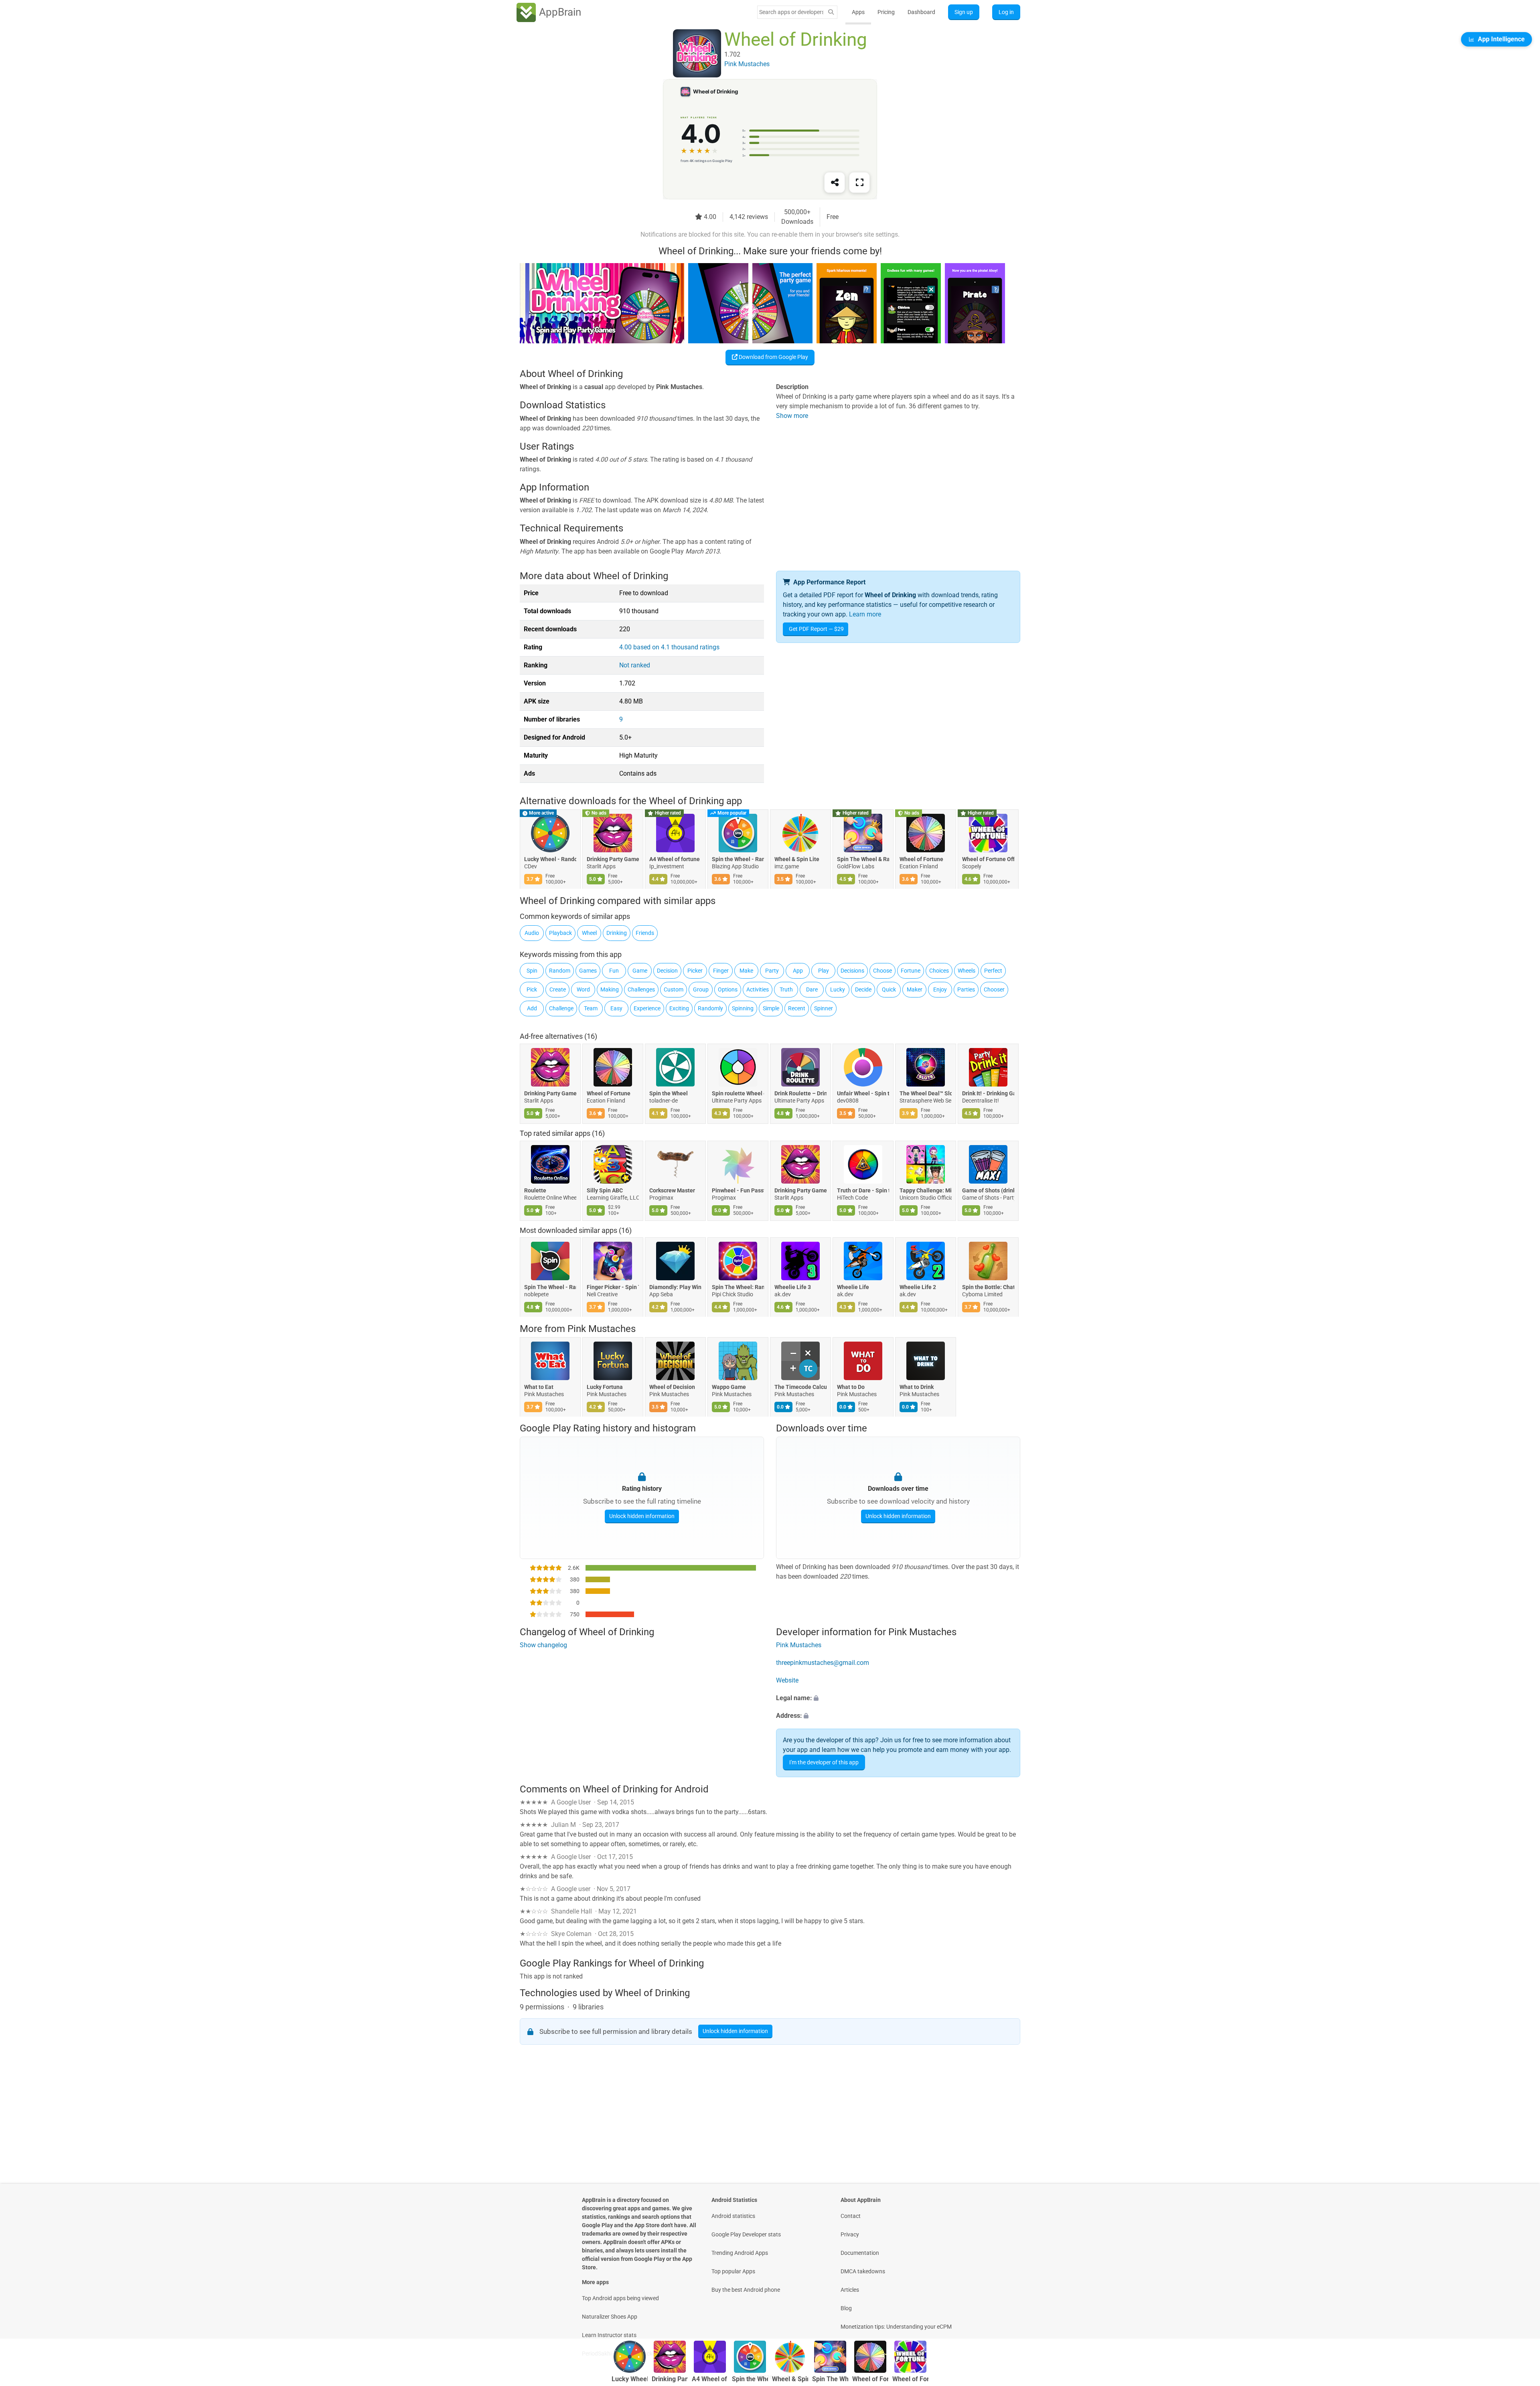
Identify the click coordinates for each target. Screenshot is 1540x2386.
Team (591, 1008)
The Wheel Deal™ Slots (926, 1093)
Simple (771, 1008)
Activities (758, 989)
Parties (966, 989)
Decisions (852, 971)
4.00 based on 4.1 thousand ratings (669, 647)
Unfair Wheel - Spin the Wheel (863, 1093)
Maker (915, 989)
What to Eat (539, 1387)
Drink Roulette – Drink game (800, 1093)
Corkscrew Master (672, 1190)
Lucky (838, 989)
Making (610, 989)
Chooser (994, 989)
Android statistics (733, 2216)
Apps (858, 12)
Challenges (641, 989)
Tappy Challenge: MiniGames (926, 1190)
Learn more (865, 614)
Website (787, 1681)
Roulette (535, 1190)
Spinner (824, 1008)
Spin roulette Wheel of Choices (738, 1093)
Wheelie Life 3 (793, 1287)
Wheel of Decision (672, 1387)
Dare (812, 989)
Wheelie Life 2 (918, 1287)
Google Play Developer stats (746, 2234)
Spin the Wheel (669, 1093)
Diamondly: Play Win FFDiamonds (675, 1287)
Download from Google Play (773, 357)
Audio (532, 933)
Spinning (743, 1008)
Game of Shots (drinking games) (988, 1190)
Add (532, 1008)
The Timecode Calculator (800, 1387)
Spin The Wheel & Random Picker (863, 860)
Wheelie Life (853, 1287)
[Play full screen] (859, 182)
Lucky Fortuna (605, 1387)
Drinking (617, 933)
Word (583, 989)
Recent (797, 1008)
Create (558, 989)
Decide (863, 989)
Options (728, 989)
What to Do (851, 1387)
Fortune (911, 971)
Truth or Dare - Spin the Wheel (863, 1190)
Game (640, 971)
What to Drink (917, 1387)
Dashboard (921, 12)
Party (772, 971)
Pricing (886, 12)
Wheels (967, 971)
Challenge (561, 1008)
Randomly (710, 1008)
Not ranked (635, 665)
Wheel (589, 933)
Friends (645, 933)
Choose (882, 971)
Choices (939, 971)
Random (560, 971)
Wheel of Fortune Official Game (988, 860)
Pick (532, 989)
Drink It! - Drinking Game (988, 1093)
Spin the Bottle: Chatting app (988, 1287)
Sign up (964, 12)
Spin (532, 971)
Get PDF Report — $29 (816, 629)
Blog (846, 2308)
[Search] (831, 12)
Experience (647, 1008)
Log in (1006, 12)
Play (824, 971)
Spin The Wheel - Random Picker (550, 1287)
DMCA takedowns (863, 2271)
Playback (560, 933)
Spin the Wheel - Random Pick (738, 860)
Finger (721, 971)
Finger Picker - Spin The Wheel (613, 1287)
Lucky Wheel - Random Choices (550, 860)
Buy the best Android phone (746, 2290)
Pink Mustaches (602, 1329)
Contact (851, 2216)
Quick (889, 989)
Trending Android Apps (740, 2253)
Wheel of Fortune (921, 860)
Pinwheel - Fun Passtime (738, 1190)
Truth (786, 989)
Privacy (850, 2234)
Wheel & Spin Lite (797, 860)
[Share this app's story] (835, 182)
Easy (616, 1008)
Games (588, 971)
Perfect (993, 971)
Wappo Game (729, 1387)
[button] (898, 1699)
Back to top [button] (1520, 2313)
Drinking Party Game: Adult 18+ (613, 860)
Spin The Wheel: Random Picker (738, 1287)
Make (746, 971)
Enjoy (940, 989)
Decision (667, 971)
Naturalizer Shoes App (610, 2317)
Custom (674, 989)
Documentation (860, 2253)
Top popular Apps (733, 2271)
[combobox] (791, 12)
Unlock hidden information (642, 1516)
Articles (850, 2290)
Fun (614, 971)
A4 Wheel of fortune (675, 860)
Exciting (679, 1008)
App (798, 971)
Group (701, 989)
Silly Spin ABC (605, 1190)
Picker (695, 971)
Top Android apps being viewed (620, 2298)
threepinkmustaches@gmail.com (823, 1663)
